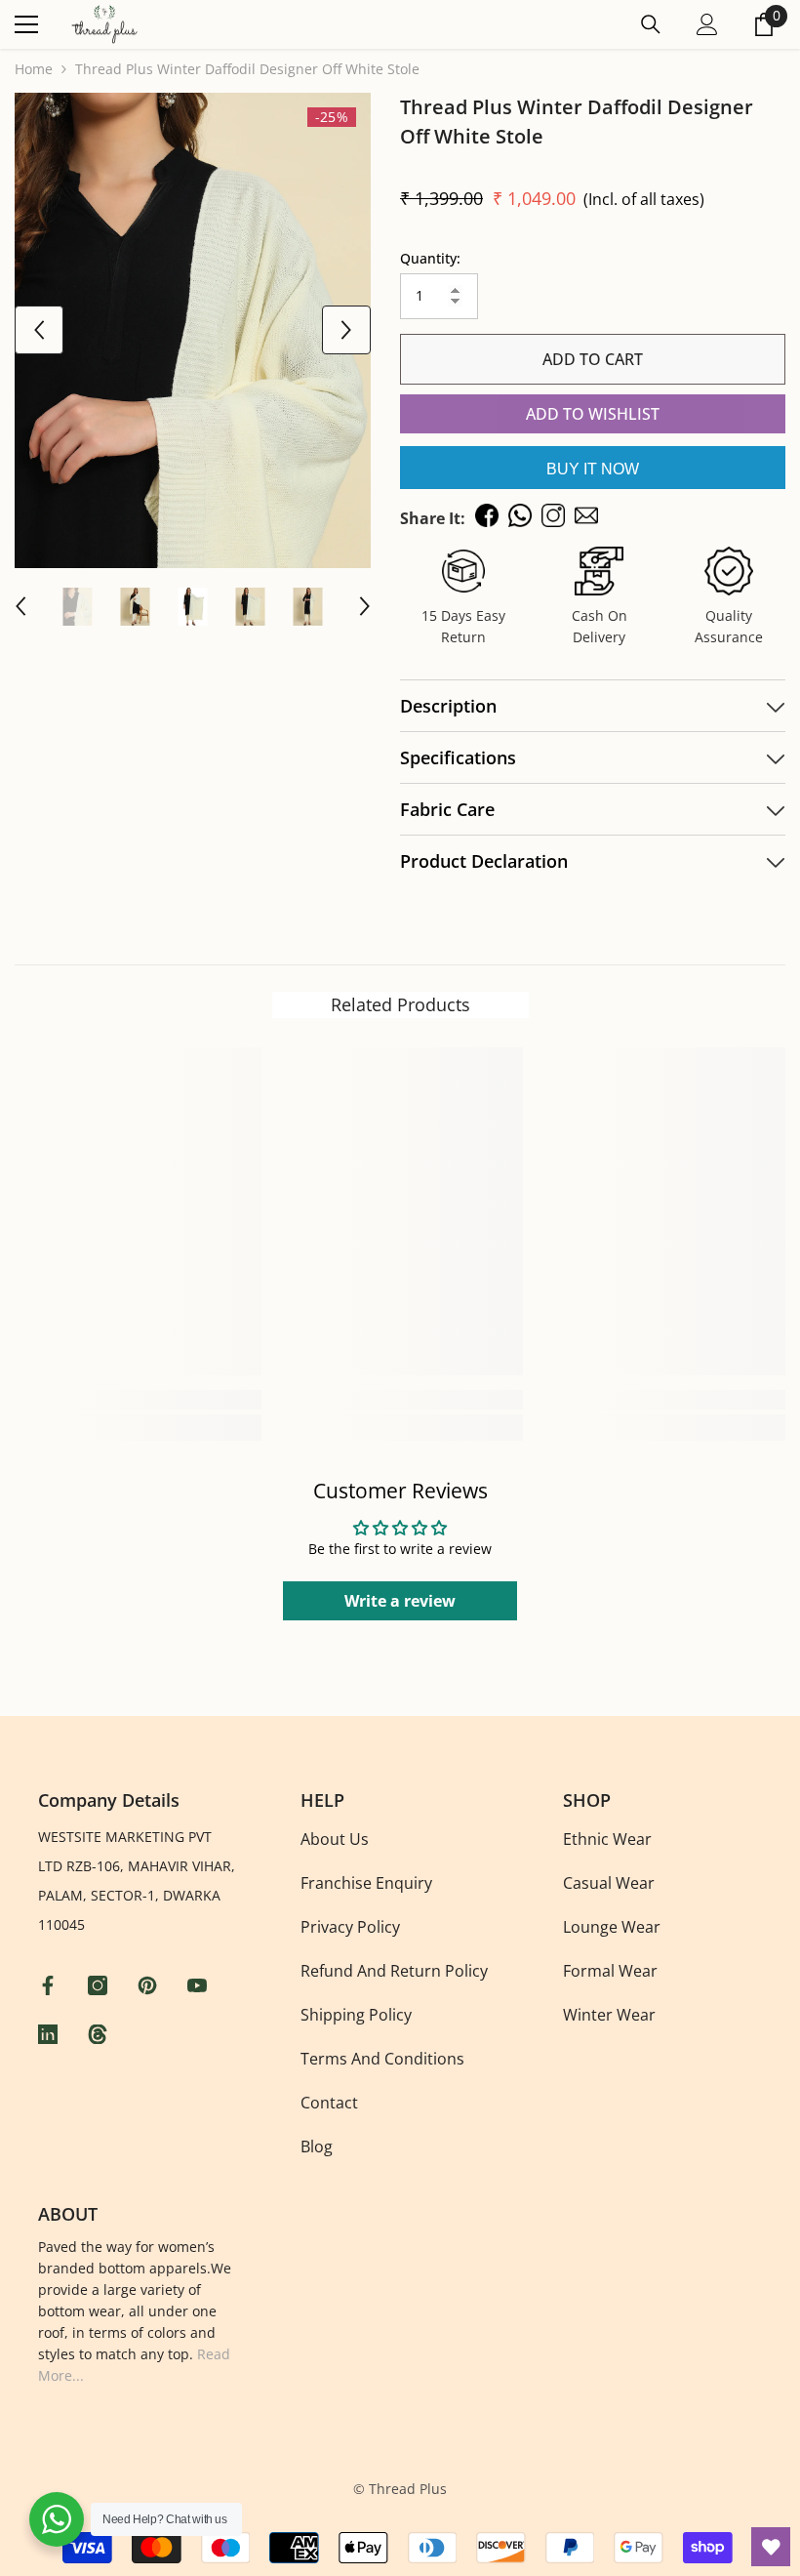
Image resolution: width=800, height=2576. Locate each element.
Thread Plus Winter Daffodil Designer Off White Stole (577, 122)
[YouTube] (200, 1985)
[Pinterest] (150, 1985)
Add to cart (593, 359)
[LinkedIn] (50, 2034)
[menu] (26, 24)
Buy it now (593, 469)
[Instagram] (100, 1985)
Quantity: (430, 258)
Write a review (400, 1601)
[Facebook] (50, 1985)
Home (34, 69)
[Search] (651, 24)
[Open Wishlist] (771, 2547)
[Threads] (100, 2034)
